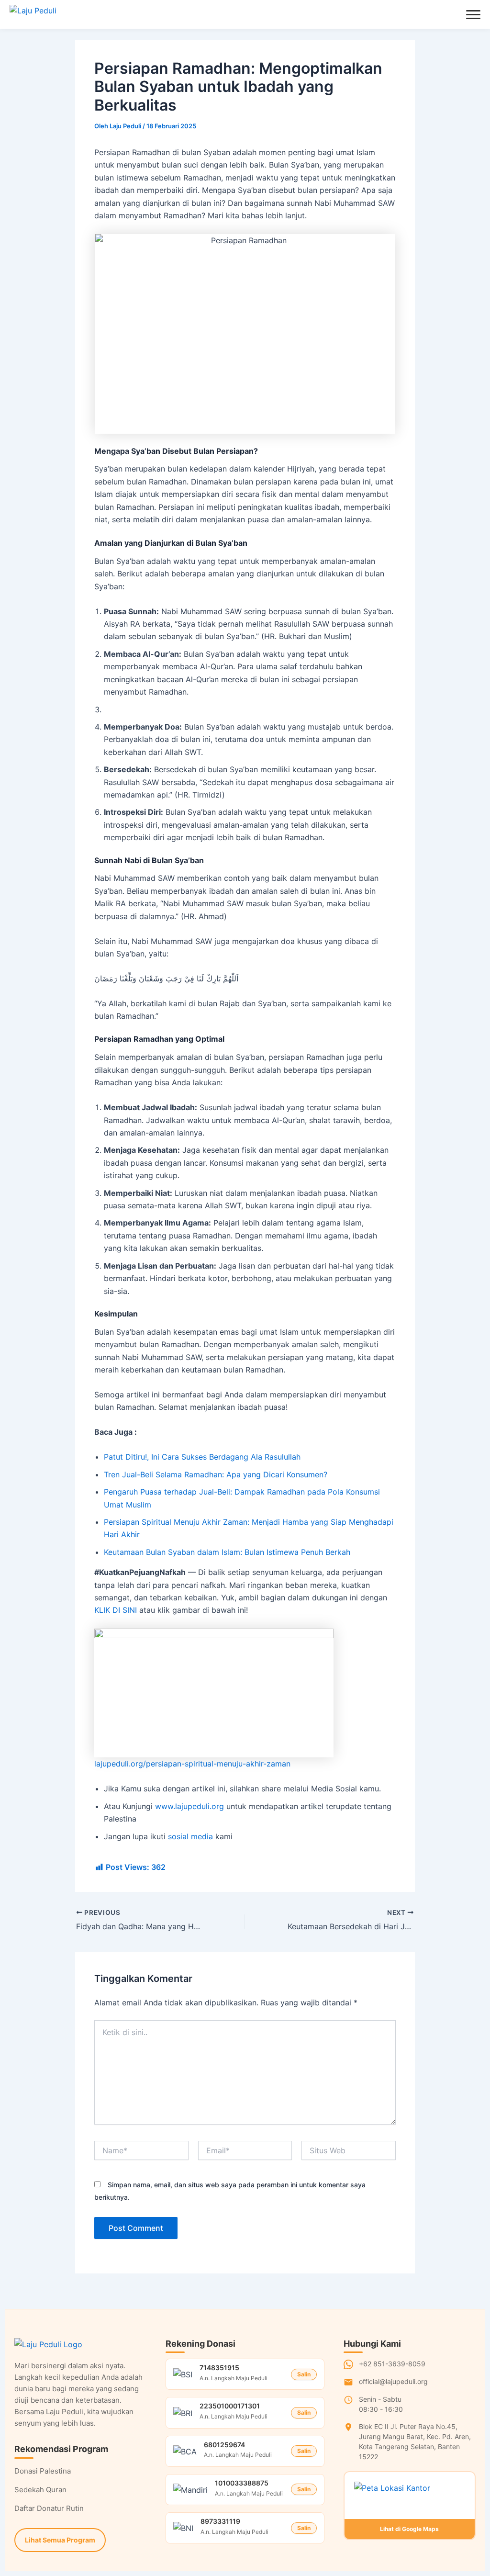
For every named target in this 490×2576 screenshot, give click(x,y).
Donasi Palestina (43, 2471)
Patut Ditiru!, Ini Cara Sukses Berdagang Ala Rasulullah (202, 1457)
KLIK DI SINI (116, 1610)
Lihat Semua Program (60, 2540)
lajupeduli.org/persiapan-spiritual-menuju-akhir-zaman (192, 1764)
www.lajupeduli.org (189, 1806)
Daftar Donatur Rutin (49, 2508)
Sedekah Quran (40, 2490)
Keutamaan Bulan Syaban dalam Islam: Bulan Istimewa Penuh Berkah (227, 1552)
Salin (304, 2374)
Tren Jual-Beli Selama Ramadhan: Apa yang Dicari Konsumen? (216, 1474)
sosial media (190, 1836)
